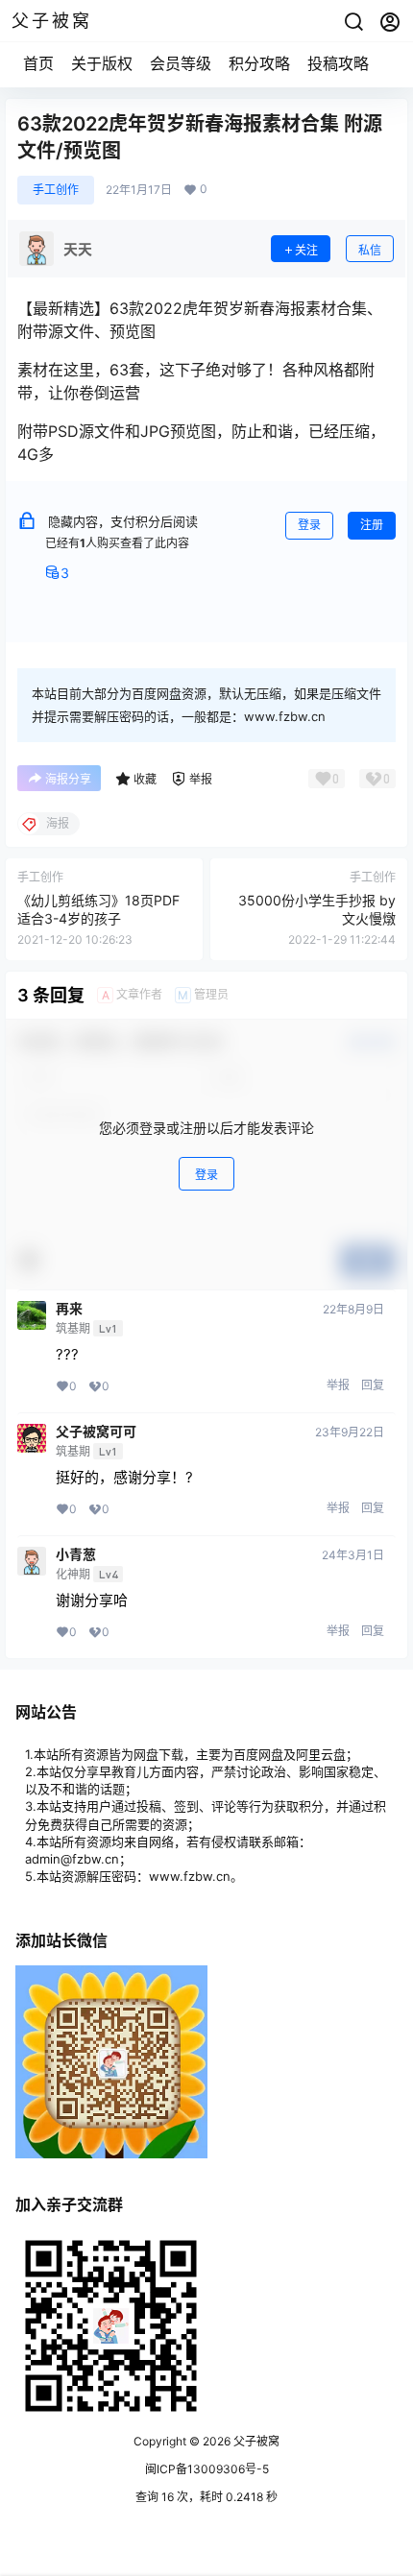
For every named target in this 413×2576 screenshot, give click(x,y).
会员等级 (181, 63)
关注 (306, 250)
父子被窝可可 (96, 1432)
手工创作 (56, 190)
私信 (370, 250)
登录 (309, 525)
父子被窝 (255, 2441)
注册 (372, 525)
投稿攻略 (338, 63)
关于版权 (102, 63)
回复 (373, 1385)
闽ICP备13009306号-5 (207, 2469)
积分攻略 (259, 63)
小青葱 (76, 1554)
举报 (338, 1385)
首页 (38, 63)
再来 (69, 1309)
